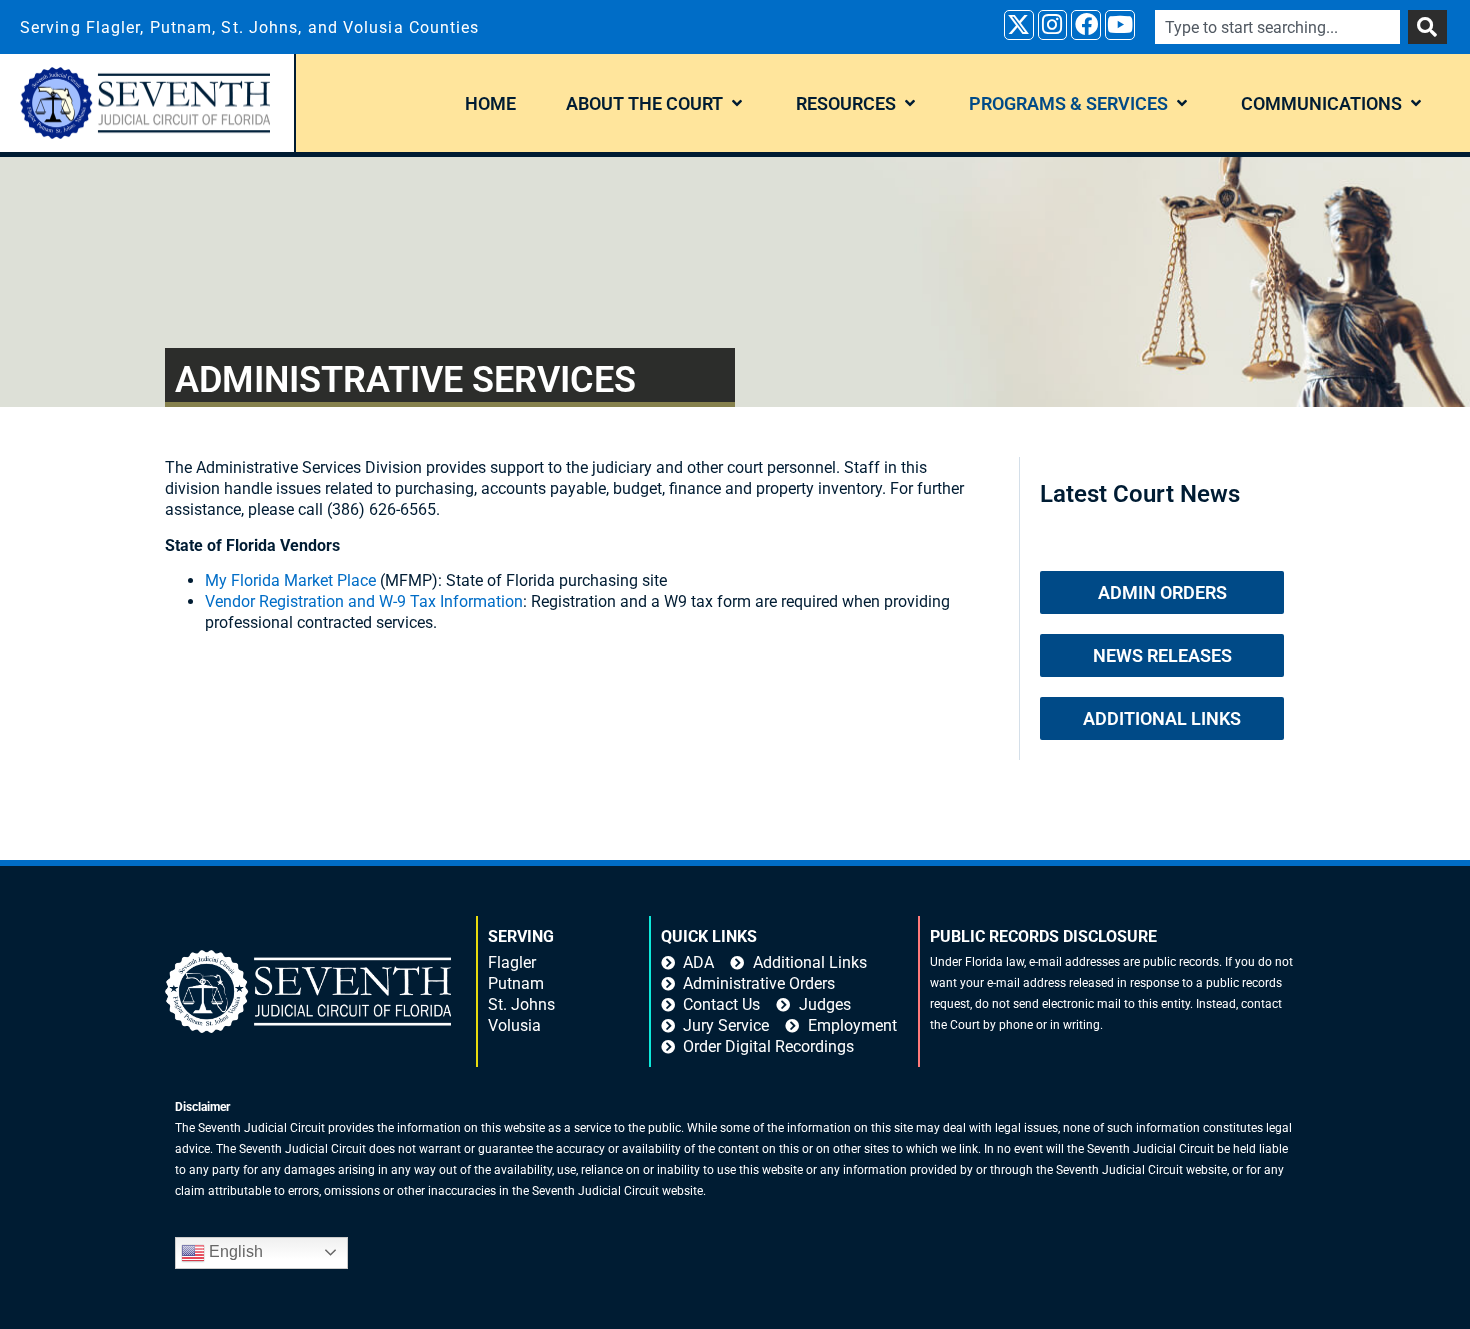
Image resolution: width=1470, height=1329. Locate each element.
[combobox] (1277, 27)
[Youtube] (1120, 25)
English (234, 1251)
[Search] (1427, 27)
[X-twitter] (1019, 25)
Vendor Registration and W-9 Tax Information (364, 601)
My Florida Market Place (290, 580)
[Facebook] (1086, 25)
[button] (656, 103)
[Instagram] (1053, 25)
